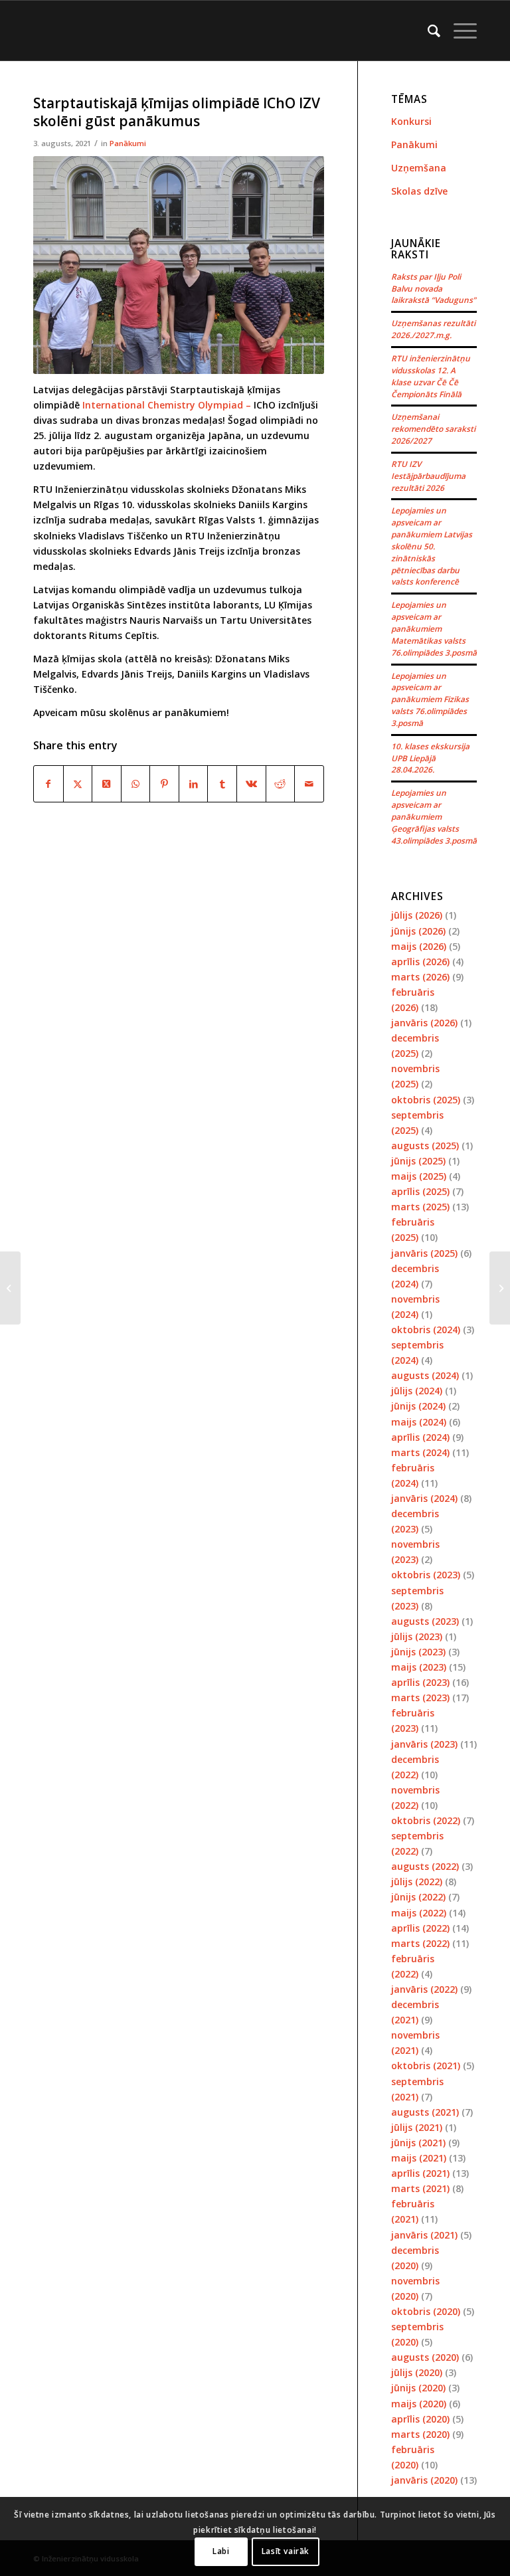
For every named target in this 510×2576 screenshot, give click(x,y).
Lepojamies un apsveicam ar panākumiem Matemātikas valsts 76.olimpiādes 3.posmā (434, 628)
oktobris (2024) (426, 1330)
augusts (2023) (425, 1621)
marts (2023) (420, 1698)
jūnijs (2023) (418, 1652)
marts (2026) (420, 977)
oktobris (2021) (426, 2066)
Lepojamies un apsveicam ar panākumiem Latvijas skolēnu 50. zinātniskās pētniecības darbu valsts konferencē (432, 546)
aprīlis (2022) (420, 1928)
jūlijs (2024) (417, 1391)
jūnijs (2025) (418, 1161)
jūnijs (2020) (418, 2388)
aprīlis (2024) (420, 1437)
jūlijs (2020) (417, 2372)
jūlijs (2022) (417, 1882)
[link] (168, 405)
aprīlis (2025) (420, 1191)
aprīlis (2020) (420, 2419)
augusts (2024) (425, 1375)
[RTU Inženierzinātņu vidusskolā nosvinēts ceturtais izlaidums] (10, 1288)
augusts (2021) (425, 2112)
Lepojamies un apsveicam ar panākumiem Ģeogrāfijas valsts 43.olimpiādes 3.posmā (434, 816)
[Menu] (459, 31)
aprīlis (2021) (420, 2173)
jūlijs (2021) (417, 2127)
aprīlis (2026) (420, 962)
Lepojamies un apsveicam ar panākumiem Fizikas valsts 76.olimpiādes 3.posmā (430, 699)
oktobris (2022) (426, 1820)
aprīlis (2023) (420, 1682)
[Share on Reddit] (281, 784)
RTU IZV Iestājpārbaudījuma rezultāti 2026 (428, 476)
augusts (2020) (425, 2357)
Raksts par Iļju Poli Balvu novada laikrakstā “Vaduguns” (434, 288)
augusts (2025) (425, 1146)
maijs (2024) (419, 1422)
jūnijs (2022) (418, 1897)
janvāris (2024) (424, 1498)
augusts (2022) (425, 1866)
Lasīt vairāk (286, 2551)
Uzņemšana (419, 168)
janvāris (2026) (424, 1023)
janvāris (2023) (424, 1744)
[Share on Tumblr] (222, 784)
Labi (221, 2551)
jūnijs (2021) (418, 2143)
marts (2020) (420, 2434)
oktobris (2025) (426, 1100)
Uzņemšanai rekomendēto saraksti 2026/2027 (433, 428)
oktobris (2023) (426, 1575)
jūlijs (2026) (417, 915)
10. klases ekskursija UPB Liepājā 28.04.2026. (430, 758)
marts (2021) (420, 2188)
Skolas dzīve (419, 191)
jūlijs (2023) (417, 1636)
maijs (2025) (419, 1176)
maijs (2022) (419, 1913)
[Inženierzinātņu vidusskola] (37, 31)
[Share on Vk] (251, 784)
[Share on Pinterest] (164, 784)
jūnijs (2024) (418, 1406)
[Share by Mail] (309, 784)
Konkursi (411, 121)
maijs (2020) (419, 2404)
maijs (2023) (419, 1667)
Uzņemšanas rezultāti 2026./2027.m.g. (433, 329)
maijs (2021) (419, 2158)
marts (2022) (420, 1943)
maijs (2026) (419, 946)
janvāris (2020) (424, 2480)
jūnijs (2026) (418, 931)
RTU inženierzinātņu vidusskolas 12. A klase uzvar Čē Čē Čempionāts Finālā (431, 376)
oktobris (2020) (426, 2311)
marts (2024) (420, 1452)
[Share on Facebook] (48, 784)
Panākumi (128, 143)
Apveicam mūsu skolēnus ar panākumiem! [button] (131, 712)
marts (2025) (420, 1207)
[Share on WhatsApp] (136, 784)
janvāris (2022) (424, 1989)
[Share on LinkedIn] (194, 784)
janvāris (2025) (424, 1253)
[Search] (427, 31)
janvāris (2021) (424, 2235)
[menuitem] (427, 31)
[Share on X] (78, 784)
